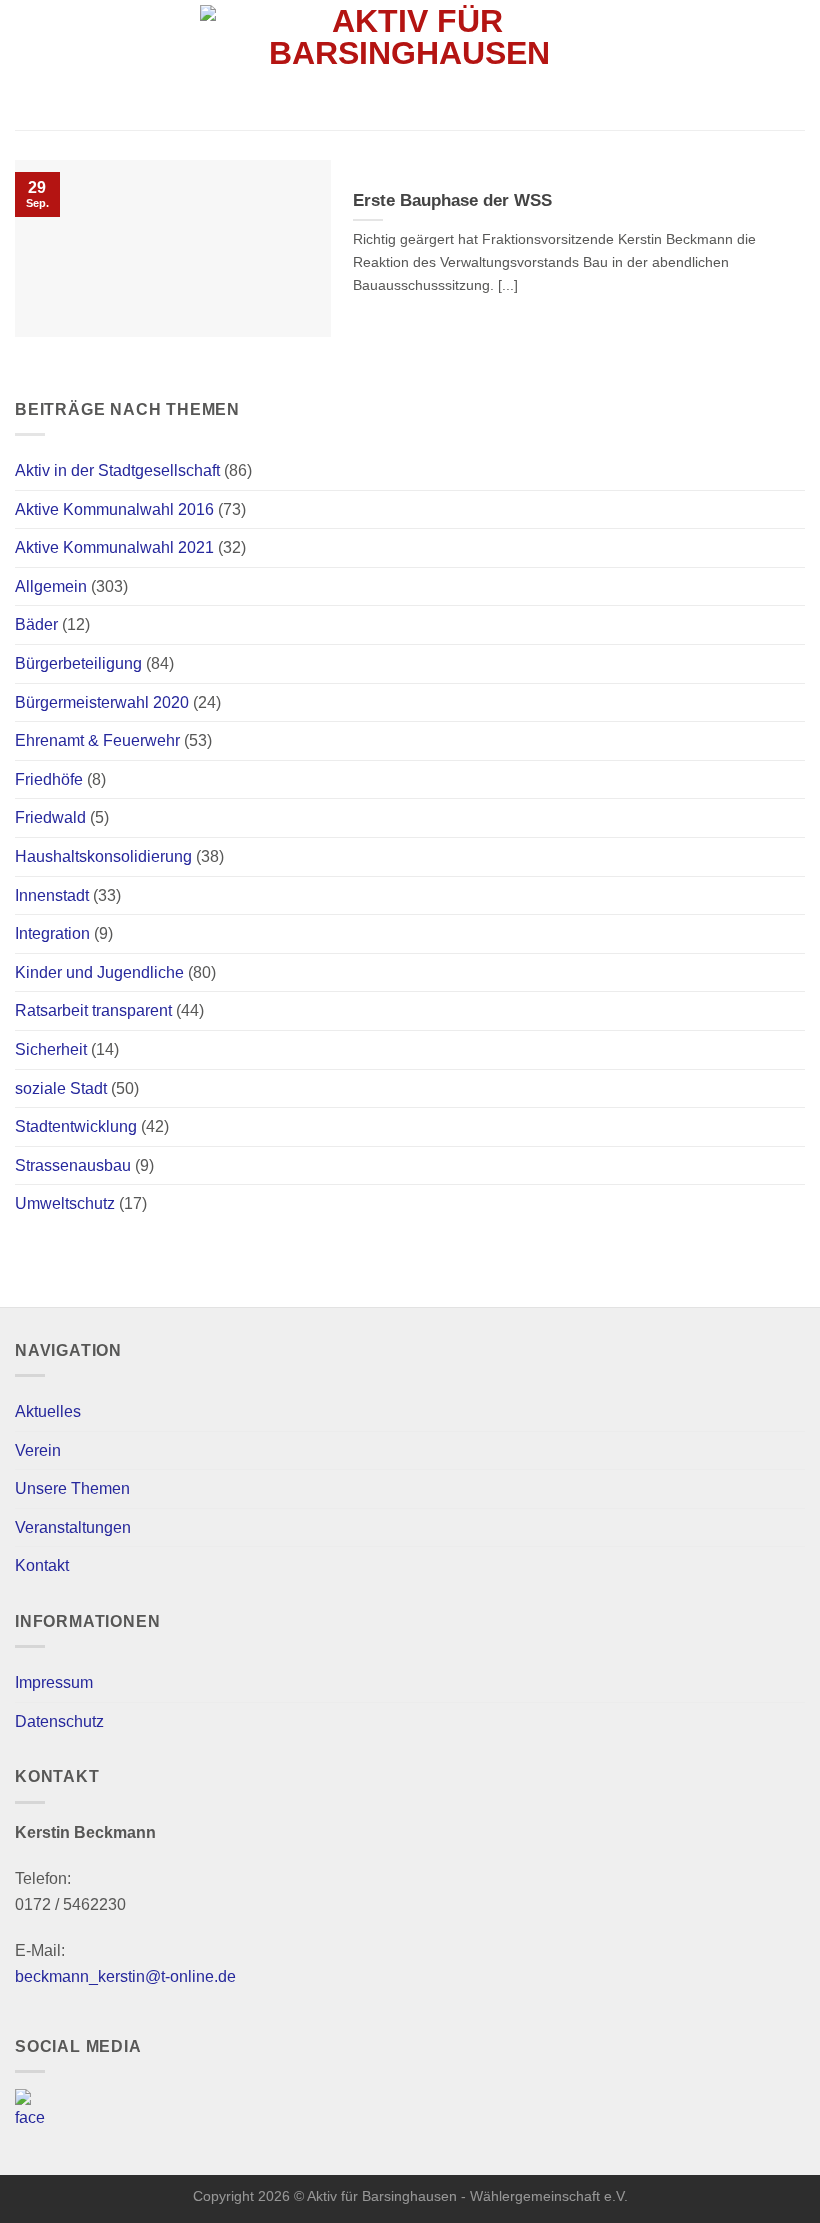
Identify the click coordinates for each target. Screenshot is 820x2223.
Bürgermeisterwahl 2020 (102, 702)
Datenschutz (59, 1721)
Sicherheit (51, 1049)
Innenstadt (52, 895)
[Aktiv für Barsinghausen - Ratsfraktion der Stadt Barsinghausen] (410, 65)
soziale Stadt (61, 1088)
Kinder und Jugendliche (99, 972)
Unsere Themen (72, 1488)
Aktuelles (48, 1411)
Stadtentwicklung (76, 1126)
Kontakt (42, 1565)
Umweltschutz (65, 1203)
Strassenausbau (73, 1165)
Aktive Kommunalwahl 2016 (114, 509)
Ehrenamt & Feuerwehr (97, 740)
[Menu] (793, 64)
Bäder (36, 624)
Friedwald (50, 817)
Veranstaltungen (73, 1527)
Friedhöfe (49, 779)
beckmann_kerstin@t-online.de (125, 1976)
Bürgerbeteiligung (78, 663)
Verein (38, 1450)
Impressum (54, 1682)
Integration (52, 933)
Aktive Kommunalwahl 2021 (114, 547)
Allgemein (51, 586)
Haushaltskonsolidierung (103, 856)
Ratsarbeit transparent (93, 1010)
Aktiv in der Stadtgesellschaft (117, 470)
